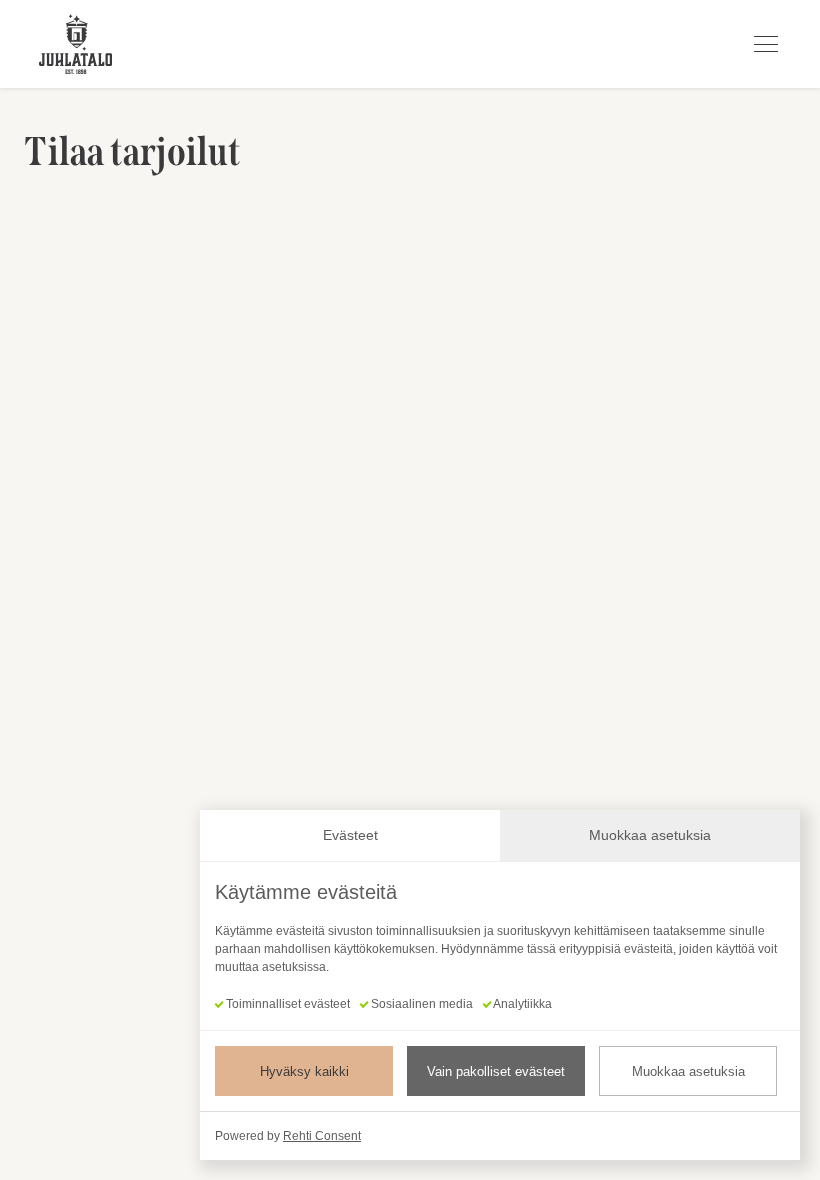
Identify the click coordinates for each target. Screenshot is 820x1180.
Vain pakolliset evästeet (496, 1071)
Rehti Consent (322, 1136)
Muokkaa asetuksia (688, 1071)
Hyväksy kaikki (304, 1071)
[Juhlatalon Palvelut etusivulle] (75, 44)
